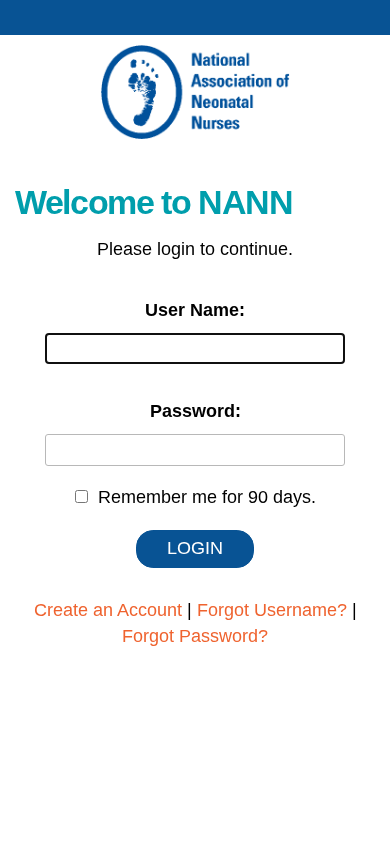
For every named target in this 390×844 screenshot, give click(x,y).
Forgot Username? (272, 610)
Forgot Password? (195, 636)
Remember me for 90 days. (207, 497)
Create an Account (108, 610)
